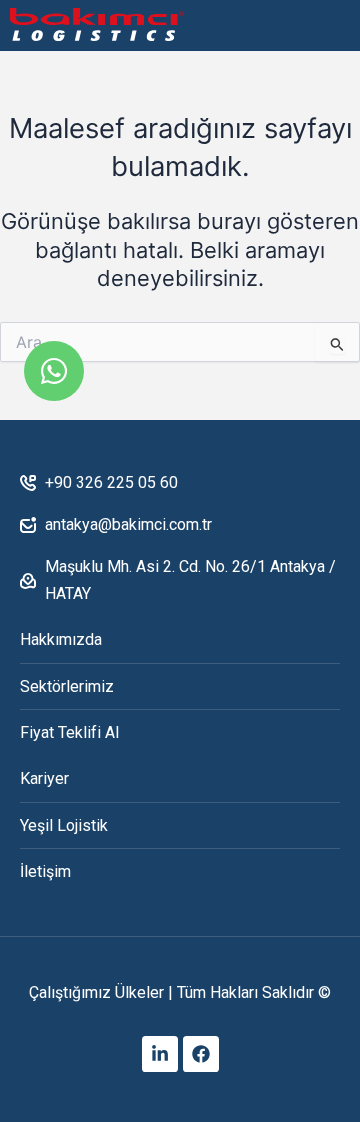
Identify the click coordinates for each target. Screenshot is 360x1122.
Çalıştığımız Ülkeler (96, 992)
